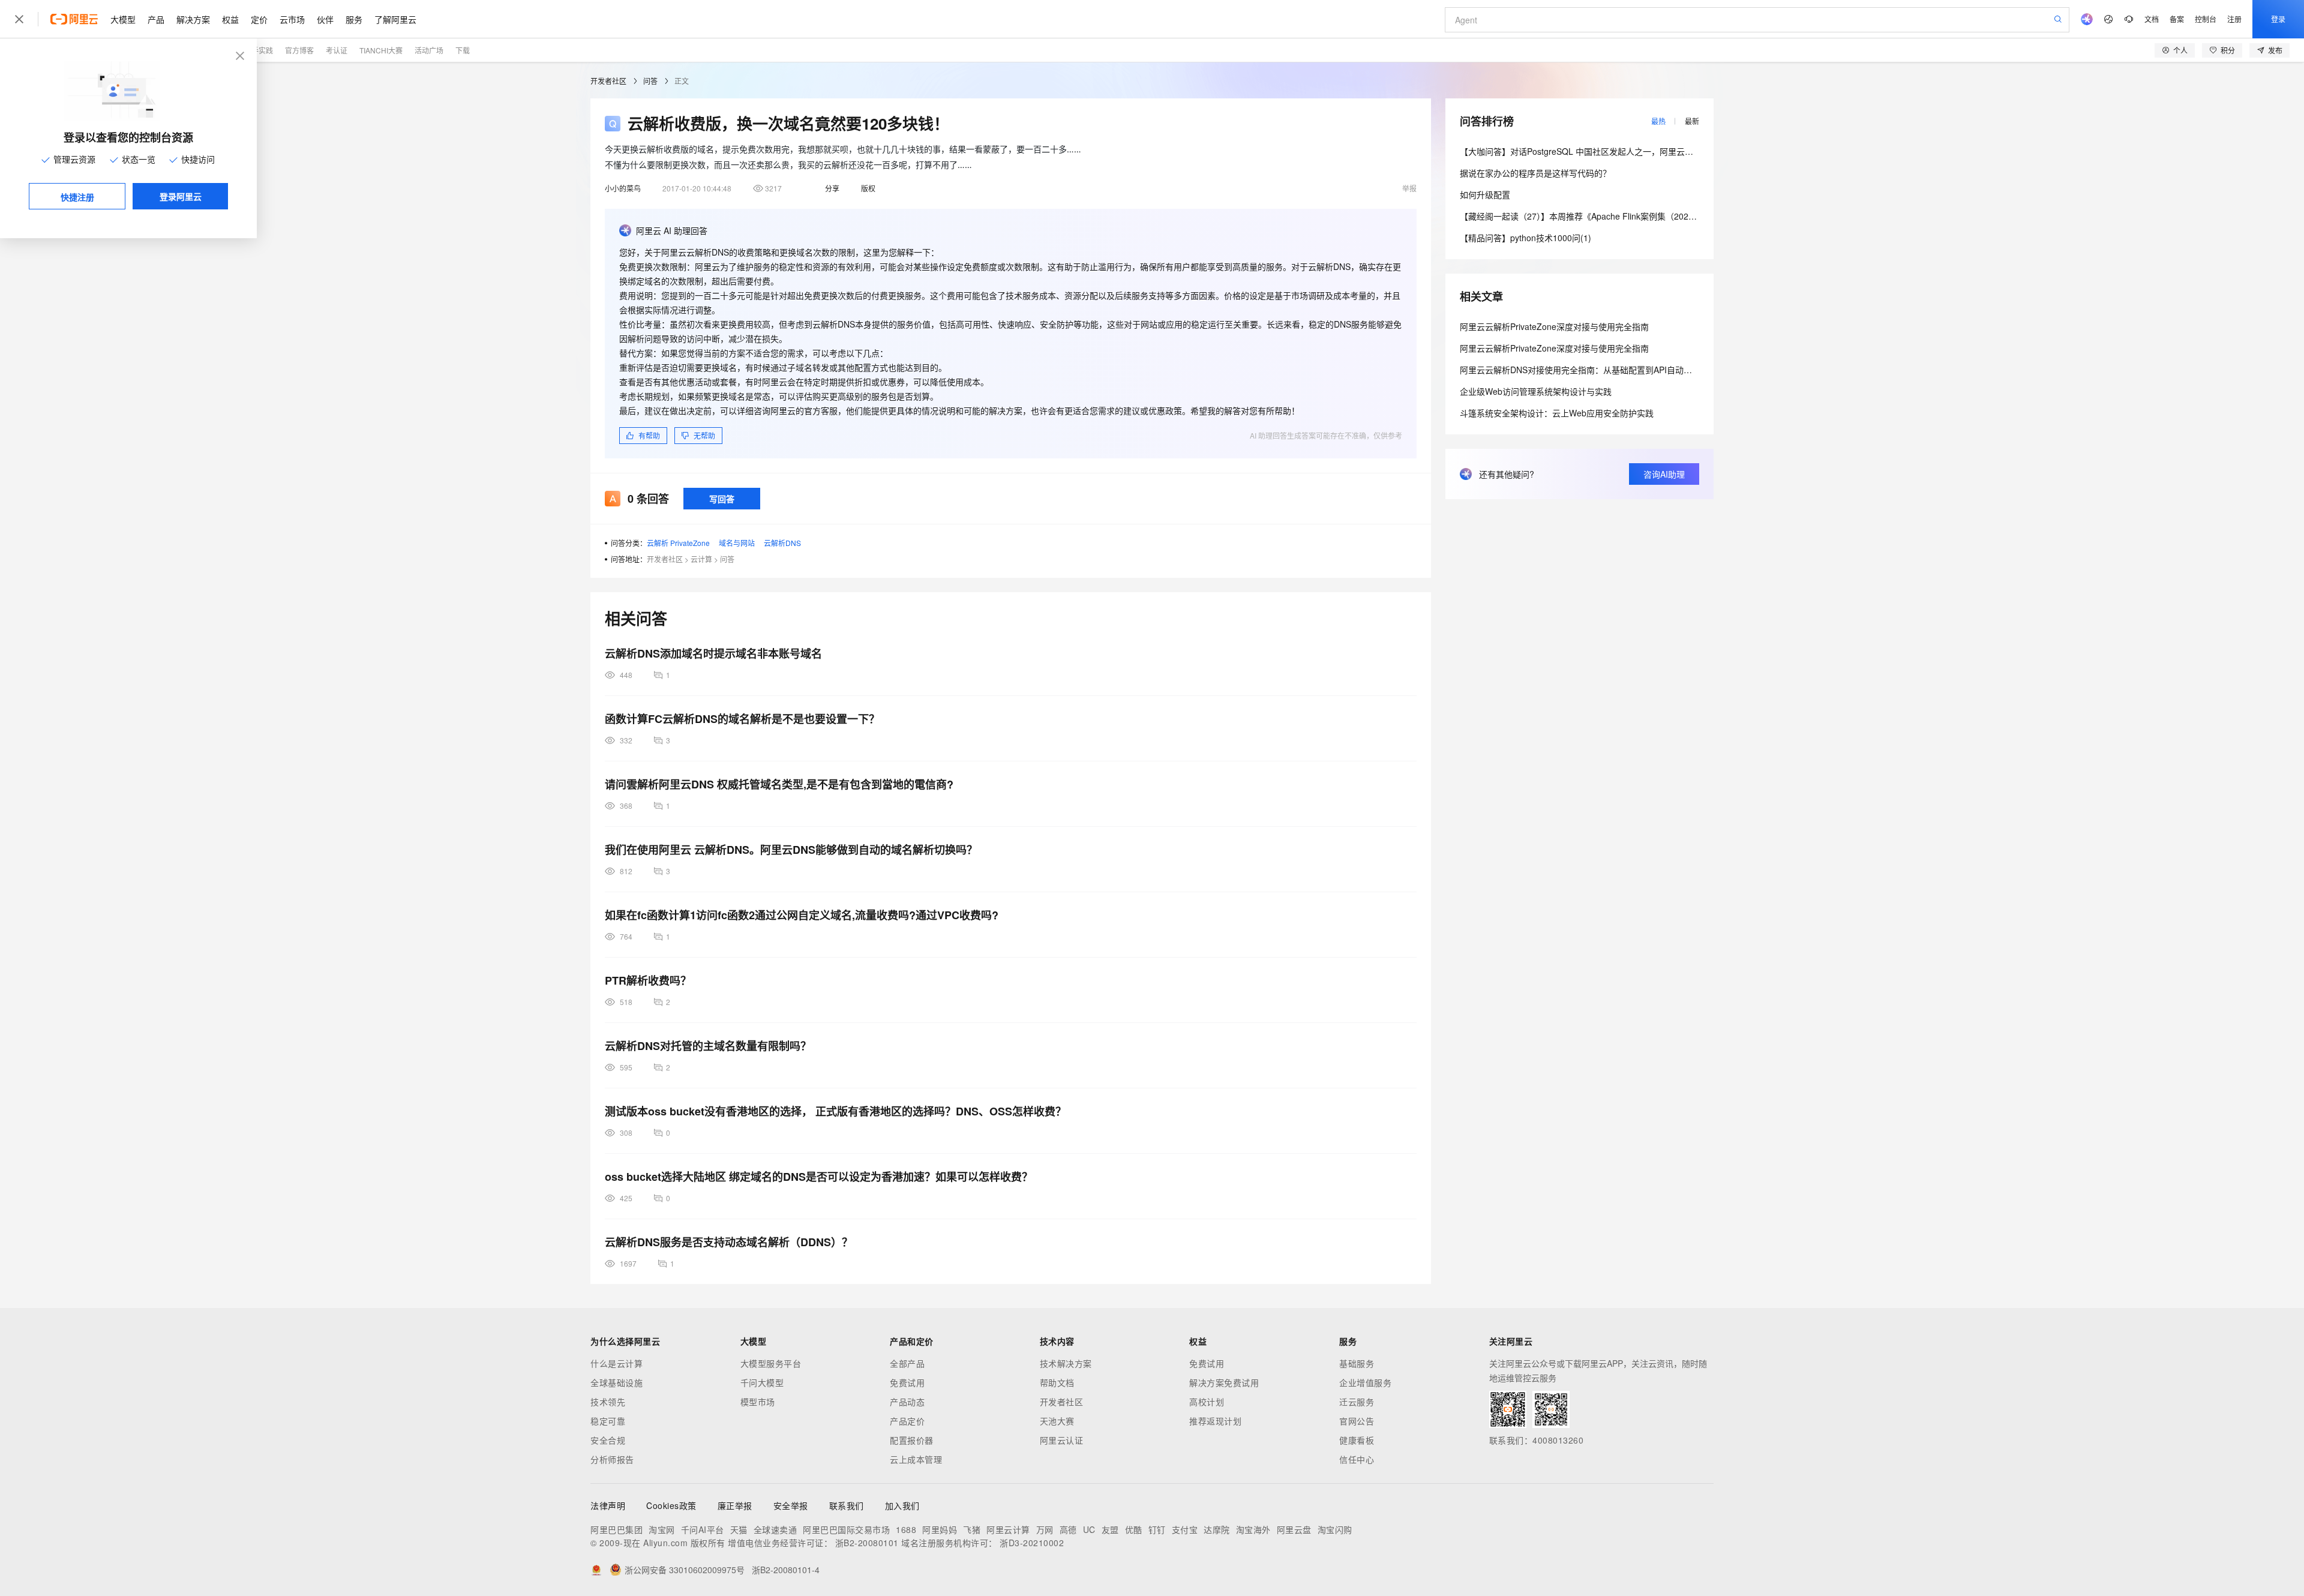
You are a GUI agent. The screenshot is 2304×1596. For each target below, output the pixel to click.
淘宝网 (662, 1529)
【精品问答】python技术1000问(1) (1525, 238)
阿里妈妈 (940, 1529)
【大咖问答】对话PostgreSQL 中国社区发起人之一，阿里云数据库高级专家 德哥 (1611, 151)
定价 (259, 19)
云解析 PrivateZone (678, 543)
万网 (1045, 1529)
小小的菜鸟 (623, 188)
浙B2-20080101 (867, 1543)
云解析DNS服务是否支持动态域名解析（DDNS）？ (729, 1242)
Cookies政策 (671, 1505)
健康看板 (1357, 1440)
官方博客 (299, 50)
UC (1089, 1529)
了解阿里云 (395, 19)
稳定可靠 (608, 1421)
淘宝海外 (1253, 1529)
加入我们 (902, 1505)
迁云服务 (1357, 1402)
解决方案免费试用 (1224, 1382)
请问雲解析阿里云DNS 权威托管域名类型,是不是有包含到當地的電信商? (779, 784)
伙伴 (325, 19)
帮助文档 (1057, 1382)
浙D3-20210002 (1032, 1543)
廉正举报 (735, 1505)
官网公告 (1357, 1421)
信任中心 (1357, 1459)
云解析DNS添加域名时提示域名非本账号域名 (713, 653)
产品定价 (907, 1421)
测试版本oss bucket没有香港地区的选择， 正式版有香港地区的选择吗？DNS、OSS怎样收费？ (835, 1111)
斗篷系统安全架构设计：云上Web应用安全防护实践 (1557, 413)
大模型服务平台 (771, 1363)
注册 (2234, 19)
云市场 (292, 19)
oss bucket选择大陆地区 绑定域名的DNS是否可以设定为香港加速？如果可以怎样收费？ (819, 1177)
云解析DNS (782, 543)
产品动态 (907, 1402)
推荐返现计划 (1215, 1421)
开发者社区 (608, 81)
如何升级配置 (1485, 194)
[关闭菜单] (19, 19)
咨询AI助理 (1664, 474)
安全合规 (608, 1440)
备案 (2177, 19)
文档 (2152, 19)
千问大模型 (762, 1382)
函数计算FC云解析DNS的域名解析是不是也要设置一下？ (742, 719)
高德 (1068, 1529)
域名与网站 (737, 543)
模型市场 (758, 1402)
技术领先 (608, 1402)
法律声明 (608, 1505)
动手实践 (259, 50)
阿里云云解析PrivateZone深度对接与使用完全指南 (1554, 326)
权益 (230, 19)
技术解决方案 (1066, 1363)
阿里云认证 (1062, 1440)
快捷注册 (77, 197)
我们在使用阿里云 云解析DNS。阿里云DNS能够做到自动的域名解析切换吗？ (791, 850)
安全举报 (791, 1505)
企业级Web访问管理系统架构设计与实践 (1536, 391)
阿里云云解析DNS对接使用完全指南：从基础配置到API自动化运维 (1584, 370)
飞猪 (972, 1529)
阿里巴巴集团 (616, 1529)
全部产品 (907, 1363)
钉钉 (1157, 1529)
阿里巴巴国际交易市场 (846, 1529)
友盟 (1110, 1529)
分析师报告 (612, 1459)
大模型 (123, 19)
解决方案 (193, 19)
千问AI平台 (703, 1529)
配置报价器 (912, 1440)
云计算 (701, 559)
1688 (906, 1529)
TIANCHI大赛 (381, 50)
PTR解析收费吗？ (648, 980)
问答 (650, 81)
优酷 (1134, 1529)
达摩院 (1217, 1529)
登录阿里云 (181, 196)
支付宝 (1185, 1529)
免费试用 (907, 1382)
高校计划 (1207, 1402)
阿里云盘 (1294, 1529)
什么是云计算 (616, 1363)
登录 (2278, 19)
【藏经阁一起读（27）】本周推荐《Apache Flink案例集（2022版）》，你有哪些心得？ (1618, 216)
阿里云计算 (1008, 1529)
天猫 (739, 1529)
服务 (354, 19)
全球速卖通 (775, 1529)
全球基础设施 (616, 1382)
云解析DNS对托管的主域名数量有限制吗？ (708, 1046)
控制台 (2206, 19)
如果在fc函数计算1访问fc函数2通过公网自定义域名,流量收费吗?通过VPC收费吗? (802, 915)
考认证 (337, 50)
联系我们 (847, 1505)
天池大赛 (1057, 1421)
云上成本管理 (916, 1459)
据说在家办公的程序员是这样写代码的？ (1535, 173)
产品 (156, 19)
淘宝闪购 (1335, 1529)
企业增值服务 (1365, 1382)
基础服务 (1357, 1363)
